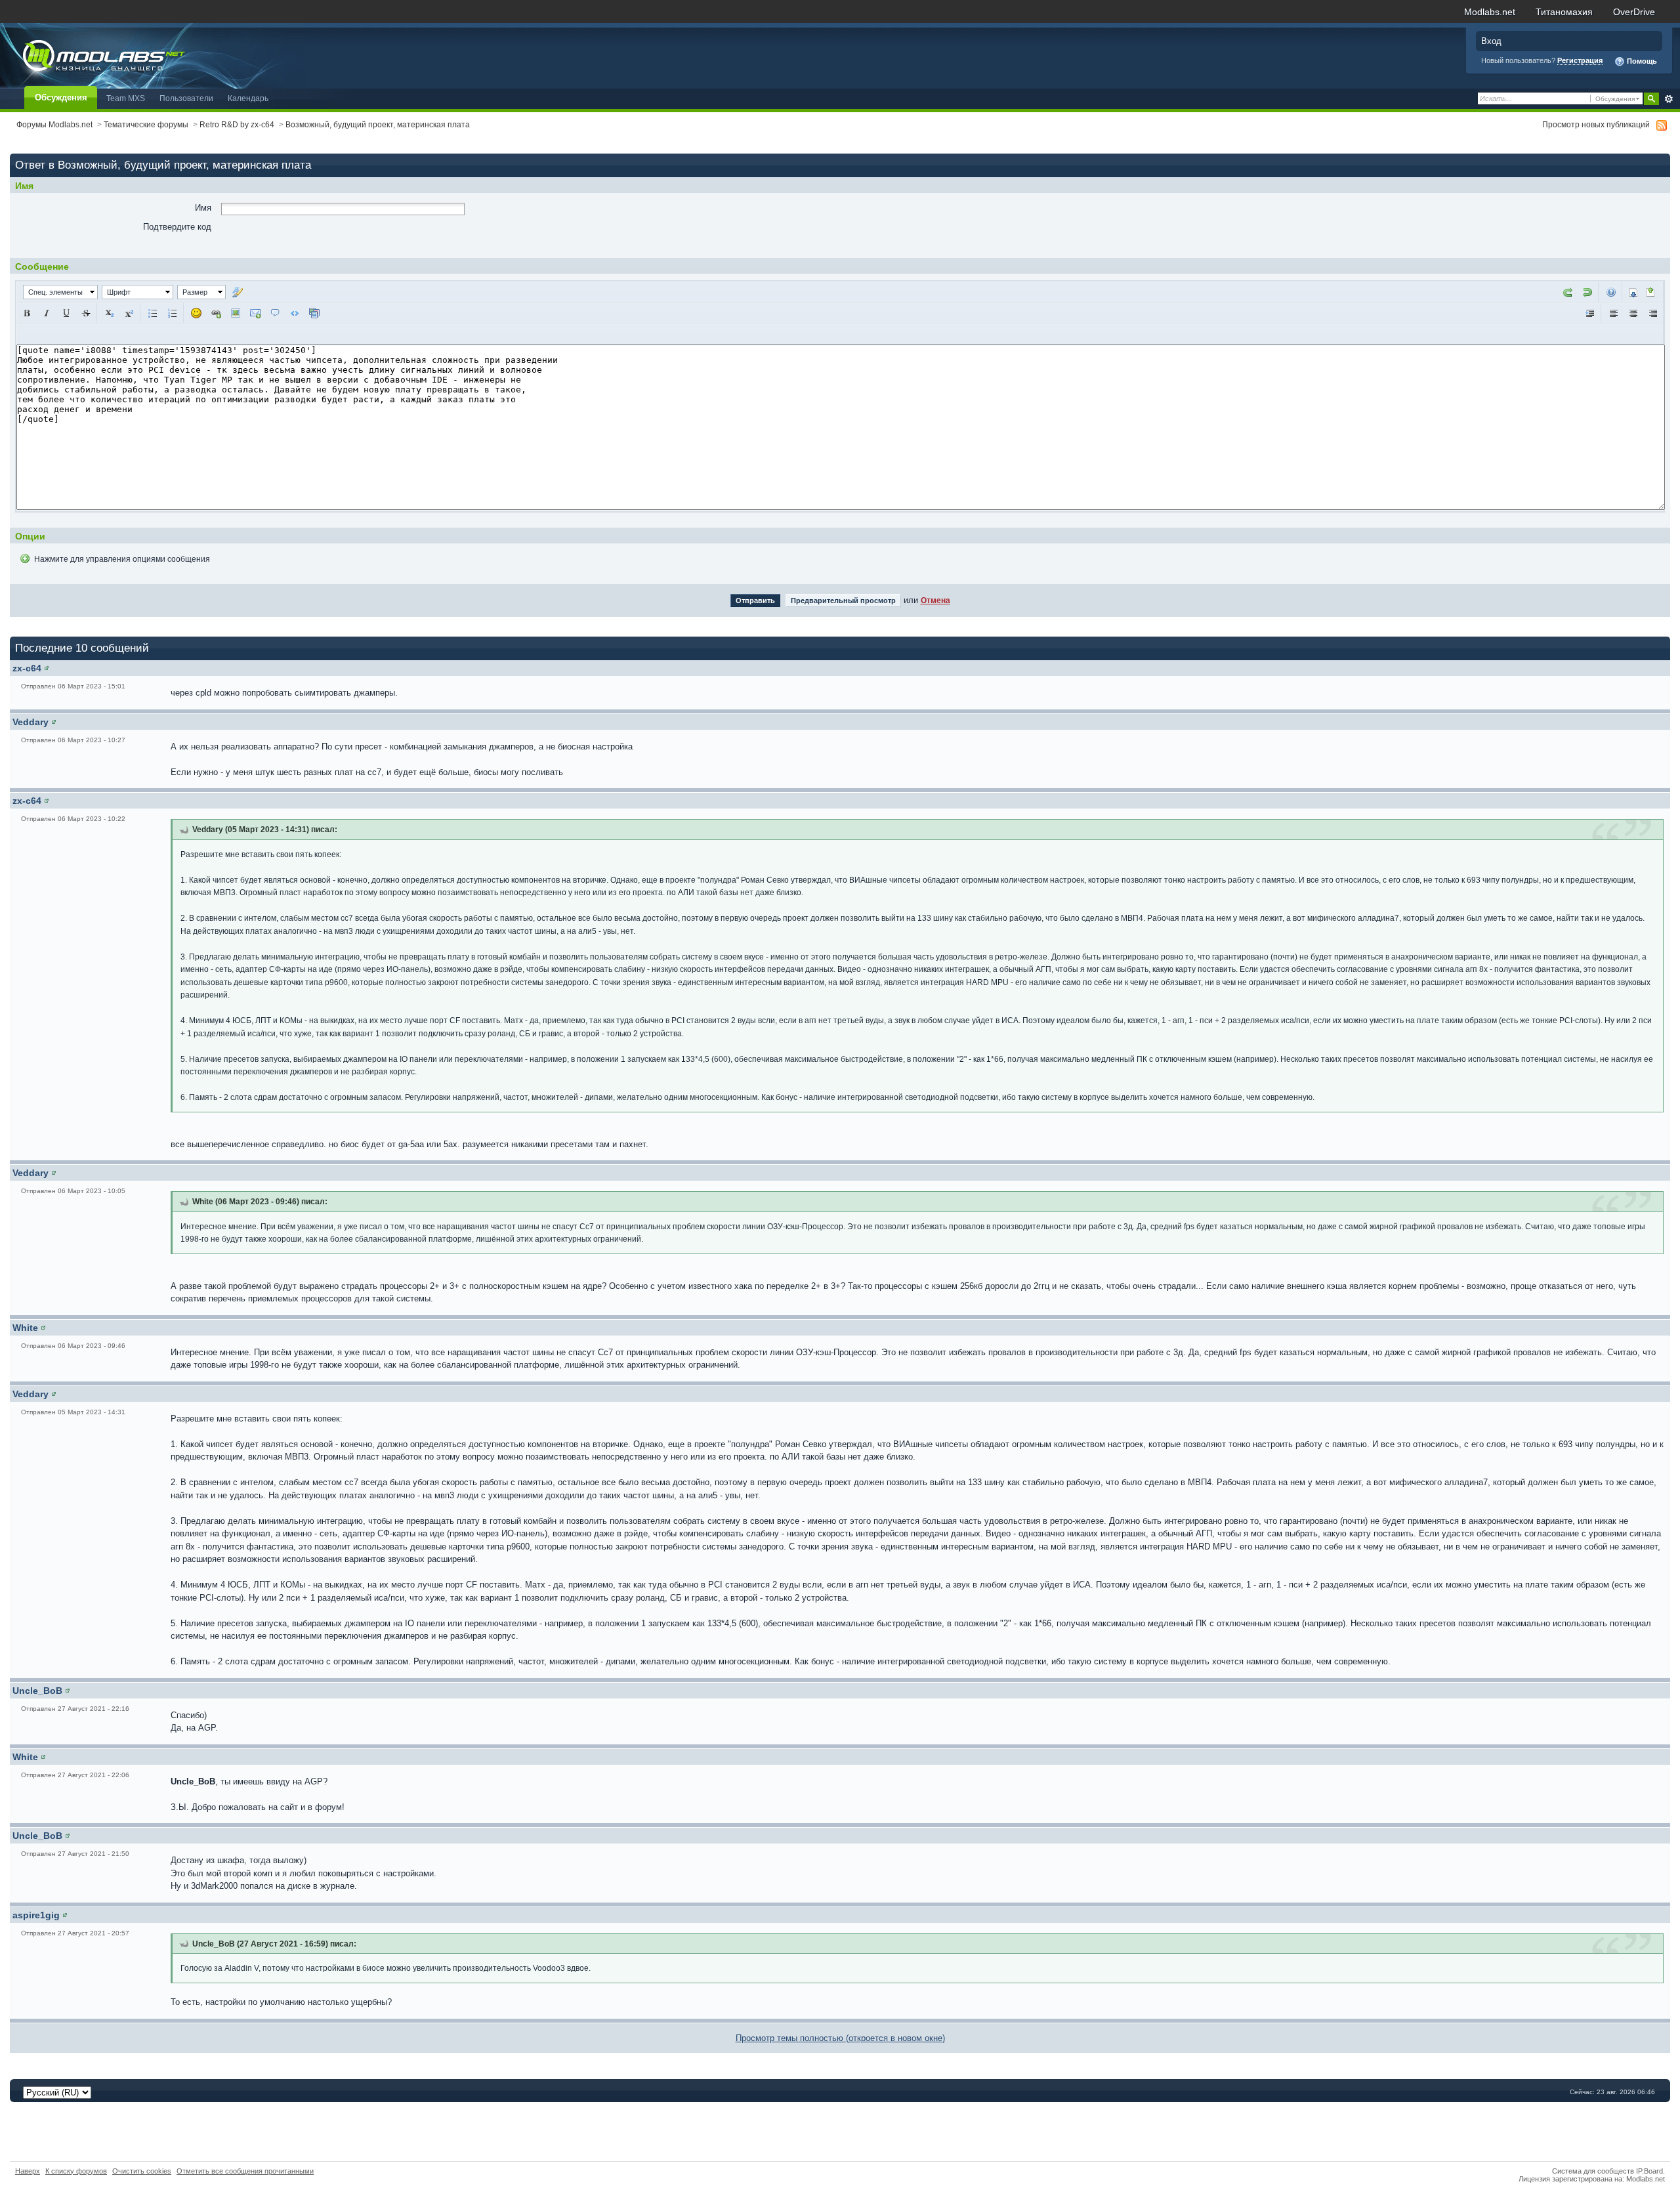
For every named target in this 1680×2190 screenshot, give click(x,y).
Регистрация (1580, 60)
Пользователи (186, 98)
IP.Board (1649, 2171)
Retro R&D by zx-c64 (237, 124)
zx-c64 (27, 668)
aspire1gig (36, 1915)
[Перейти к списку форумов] (153, 55)
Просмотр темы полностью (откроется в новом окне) (840, 2038)
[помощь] (1611, 291)
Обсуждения (61, 97)
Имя (203, 208)
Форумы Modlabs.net (54, 124)
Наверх (28, 2171)
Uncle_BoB (37, 1691)
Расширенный (1669, 99)
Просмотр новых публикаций (1596, 124)
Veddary (31, 722)
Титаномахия (1564, 12)
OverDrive (1634, 12)
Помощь (1641, 61)
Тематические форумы (146, 124)
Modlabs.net (1490, 12)
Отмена (935, 600)
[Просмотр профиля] (47, 668)
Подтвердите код (177, 227)
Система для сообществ (1593, 2171)
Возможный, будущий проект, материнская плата (378, 124)
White (25, 1328)
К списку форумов (76, 2171)
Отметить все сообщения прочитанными (245, 2171)
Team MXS (126, 98)
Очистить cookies (142, 2171)
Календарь (248, 98)
